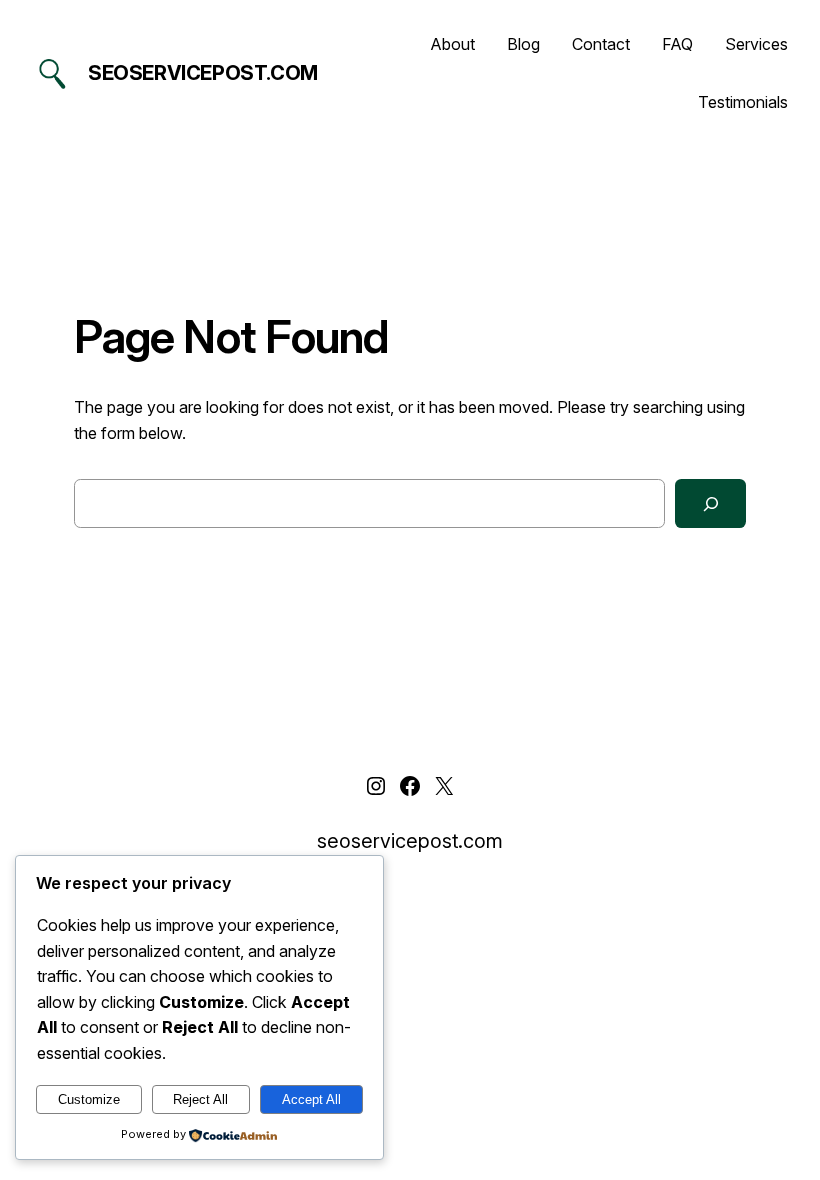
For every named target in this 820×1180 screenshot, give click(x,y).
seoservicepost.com (203, 73)
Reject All (200, 1099)
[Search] (710, 503)
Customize (89, 1099)
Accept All (311, 1099)
